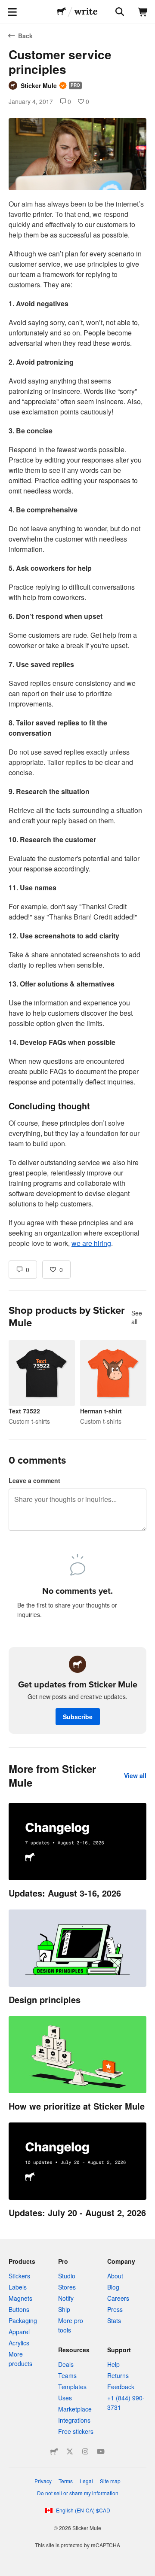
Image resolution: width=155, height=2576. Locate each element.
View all (135, 1775)
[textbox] (77, 724)
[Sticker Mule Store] (54, 2451)
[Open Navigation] (12, 12)
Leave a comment (34, 1480)
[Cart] (143, 12)
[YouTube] (101, 2451)
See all (137, 1317)
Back (25, 36)
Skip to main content (6, 6)
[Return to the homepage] (62, 12)
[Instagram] (85, 2451)
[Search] (119, 12)
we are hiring (91, 1243)
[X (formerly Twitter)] (70, 2451)
